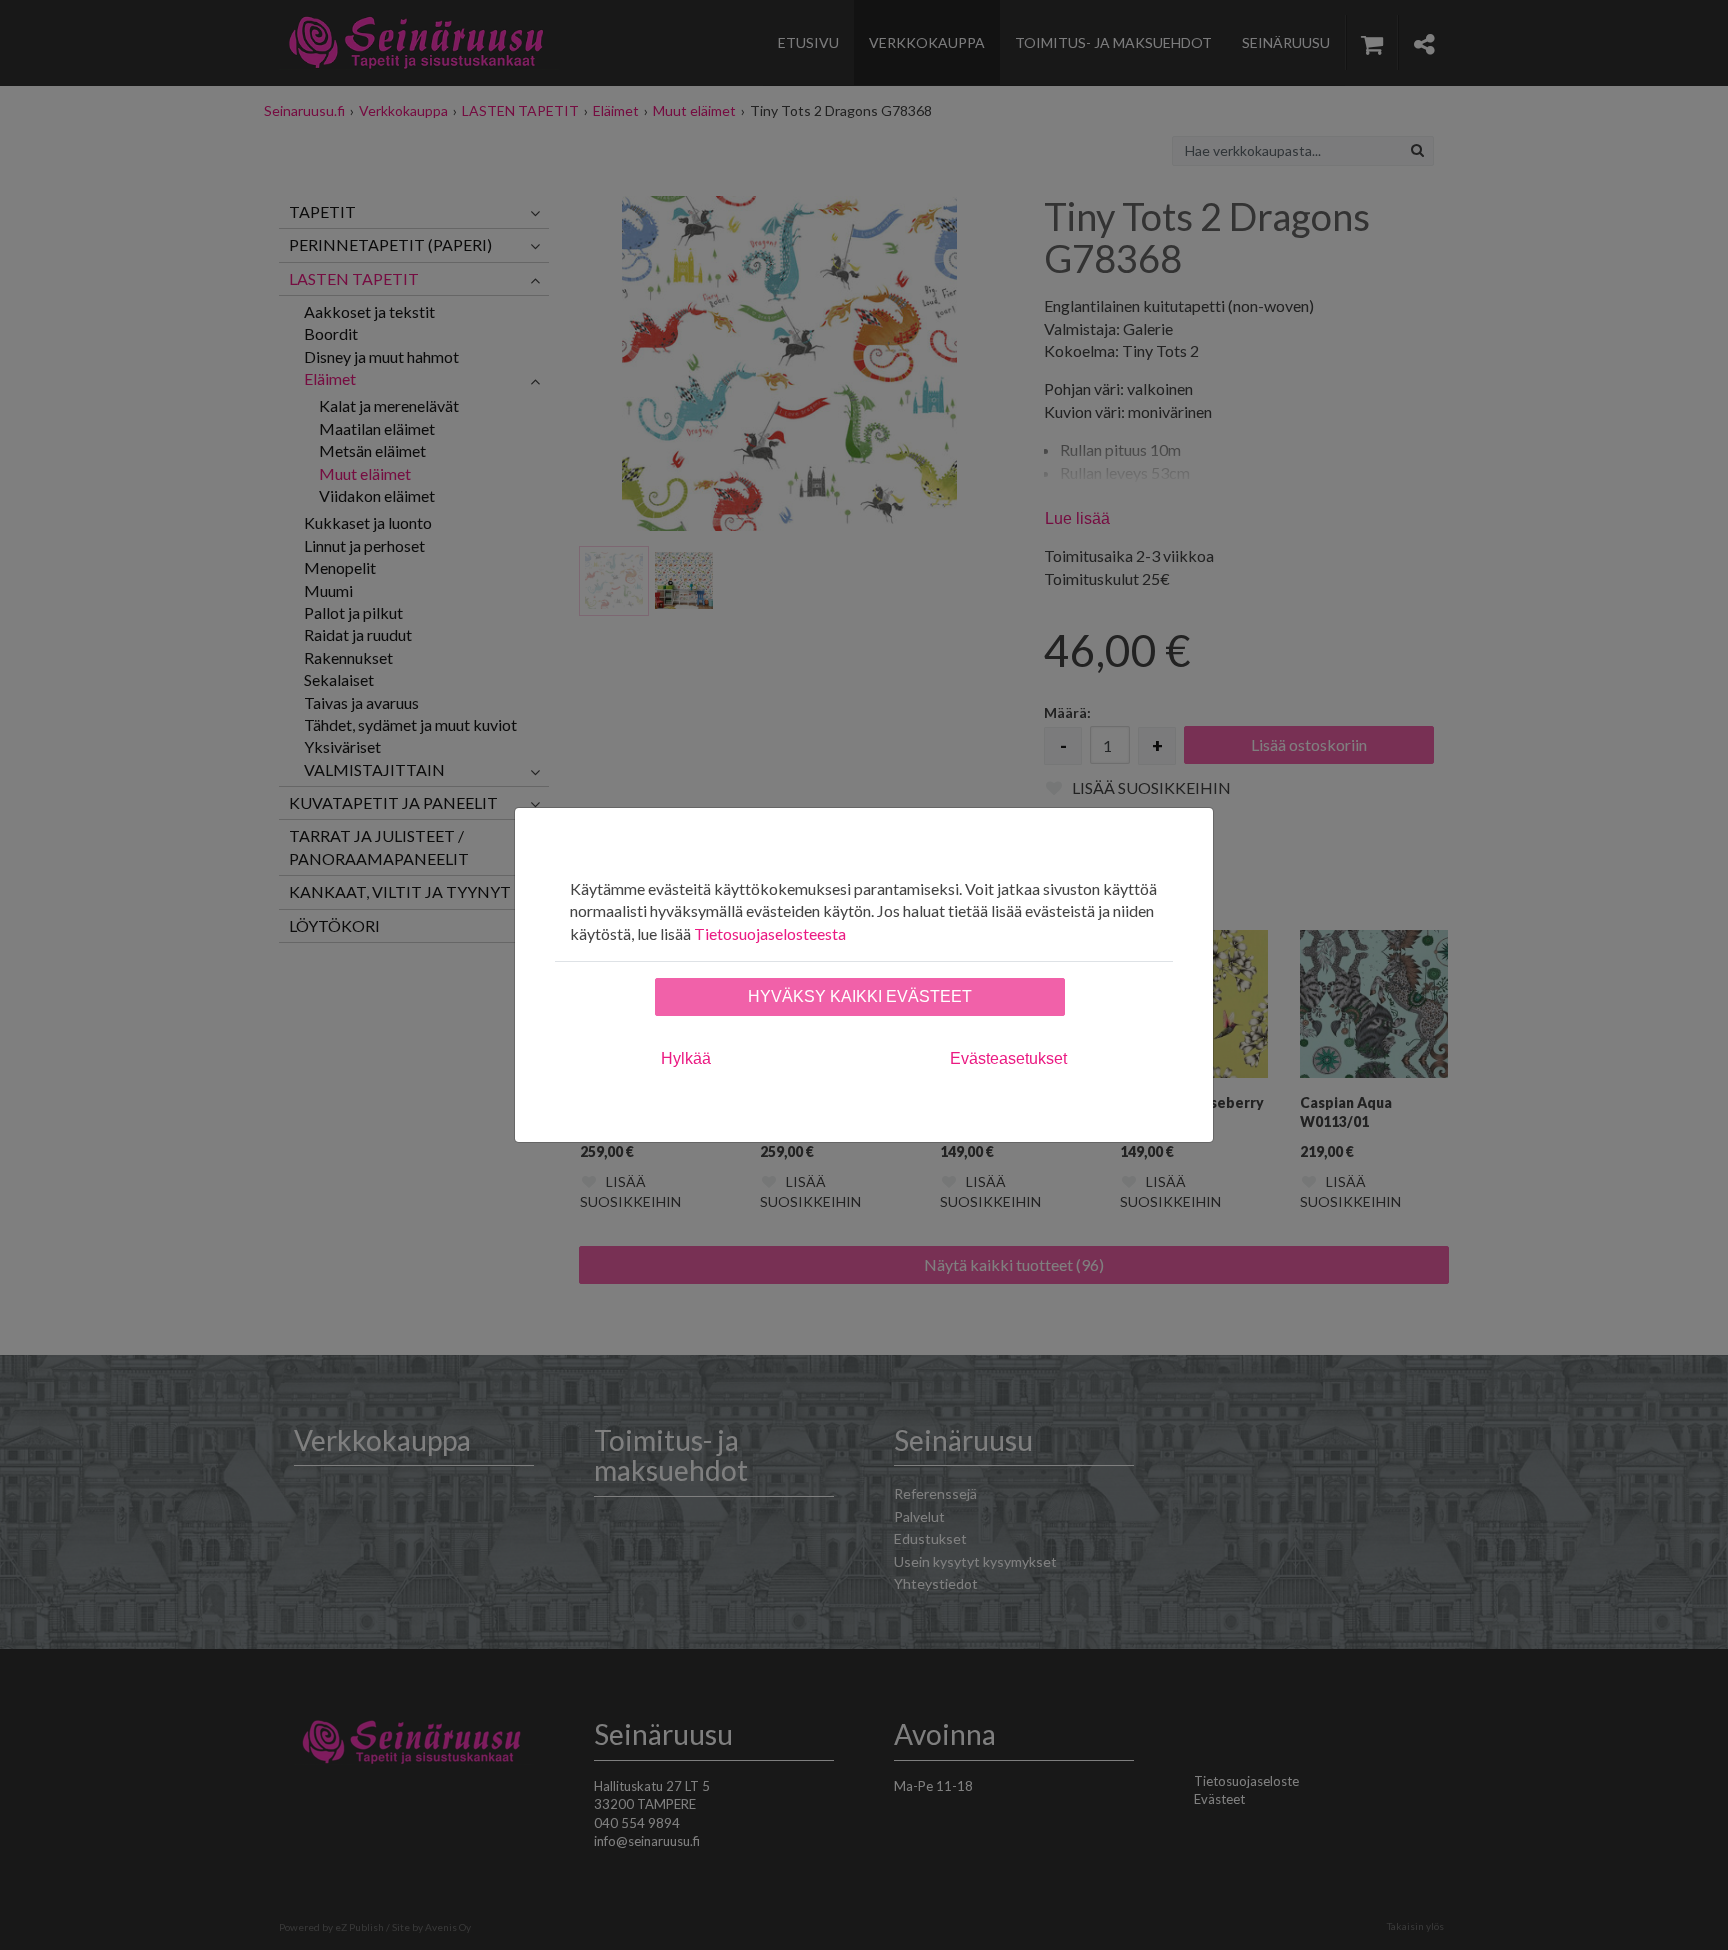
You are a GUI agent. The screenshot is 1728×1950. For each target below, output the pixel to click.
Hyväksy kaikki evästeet (860, 996)
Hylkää (686, 1058)
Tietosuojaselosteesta (770, 933)
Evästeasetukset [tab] (1008, 1058)
